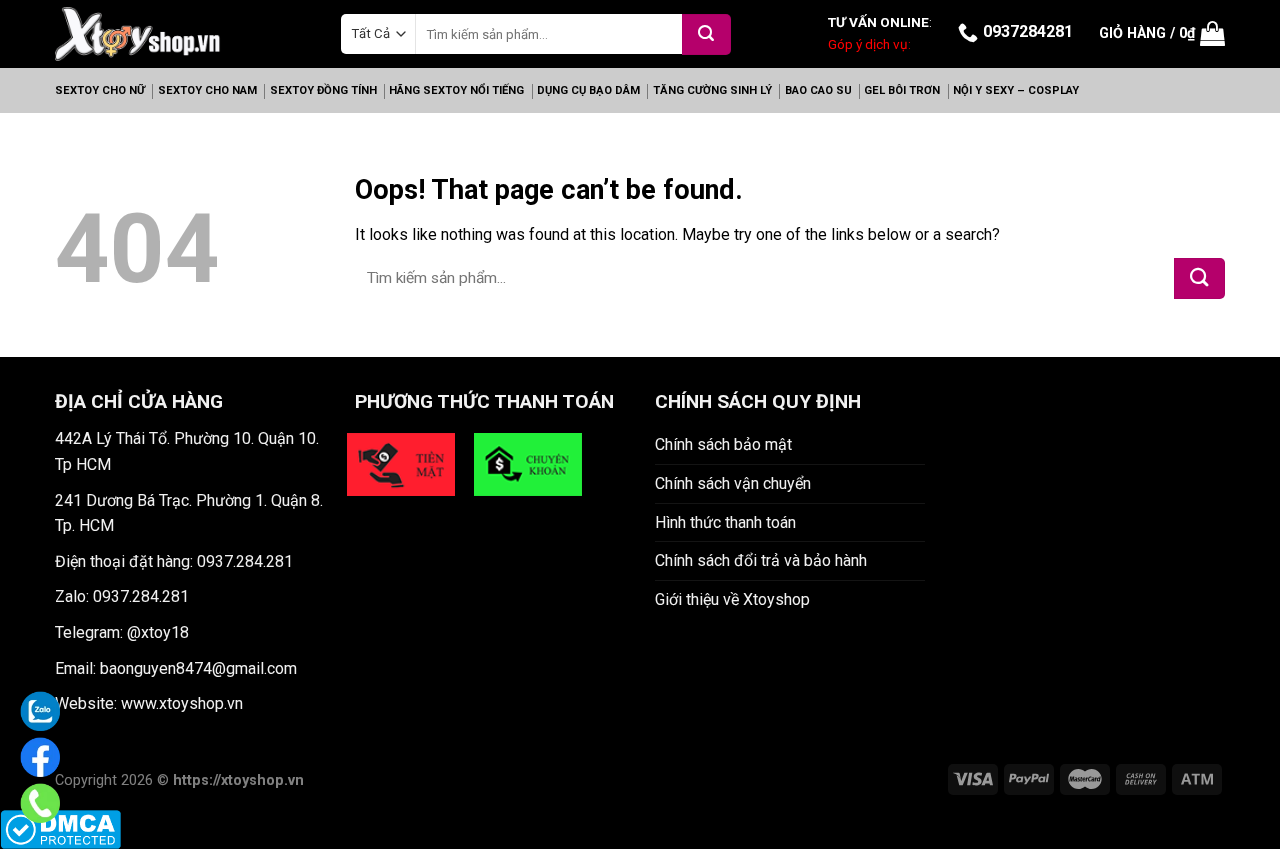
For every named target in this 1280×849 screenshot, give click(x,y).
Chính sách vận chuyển (733, 483)
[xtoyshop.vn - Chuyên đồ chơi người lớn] (138, 33)
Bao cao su (818, 90)
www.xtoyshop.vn (182, 703)
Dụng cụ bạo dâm (588, 90)
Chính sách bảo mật (723, 444)
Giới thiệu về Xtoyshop (732, 599)
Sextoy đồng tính (323, 90)
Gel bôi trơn (902, 90)
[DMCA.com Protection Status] (60, 828)
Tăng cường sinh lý (712, 90)
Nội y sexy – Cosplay (1016, 90)
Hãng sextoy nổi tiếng (456, 90)
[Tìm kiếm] (706, 34)
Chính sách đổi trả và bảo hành (761, 560)
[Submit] (1199, 278)
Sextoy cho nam (207, 90)
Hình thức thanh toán (725, 522)
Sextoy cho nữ (100, 90)
